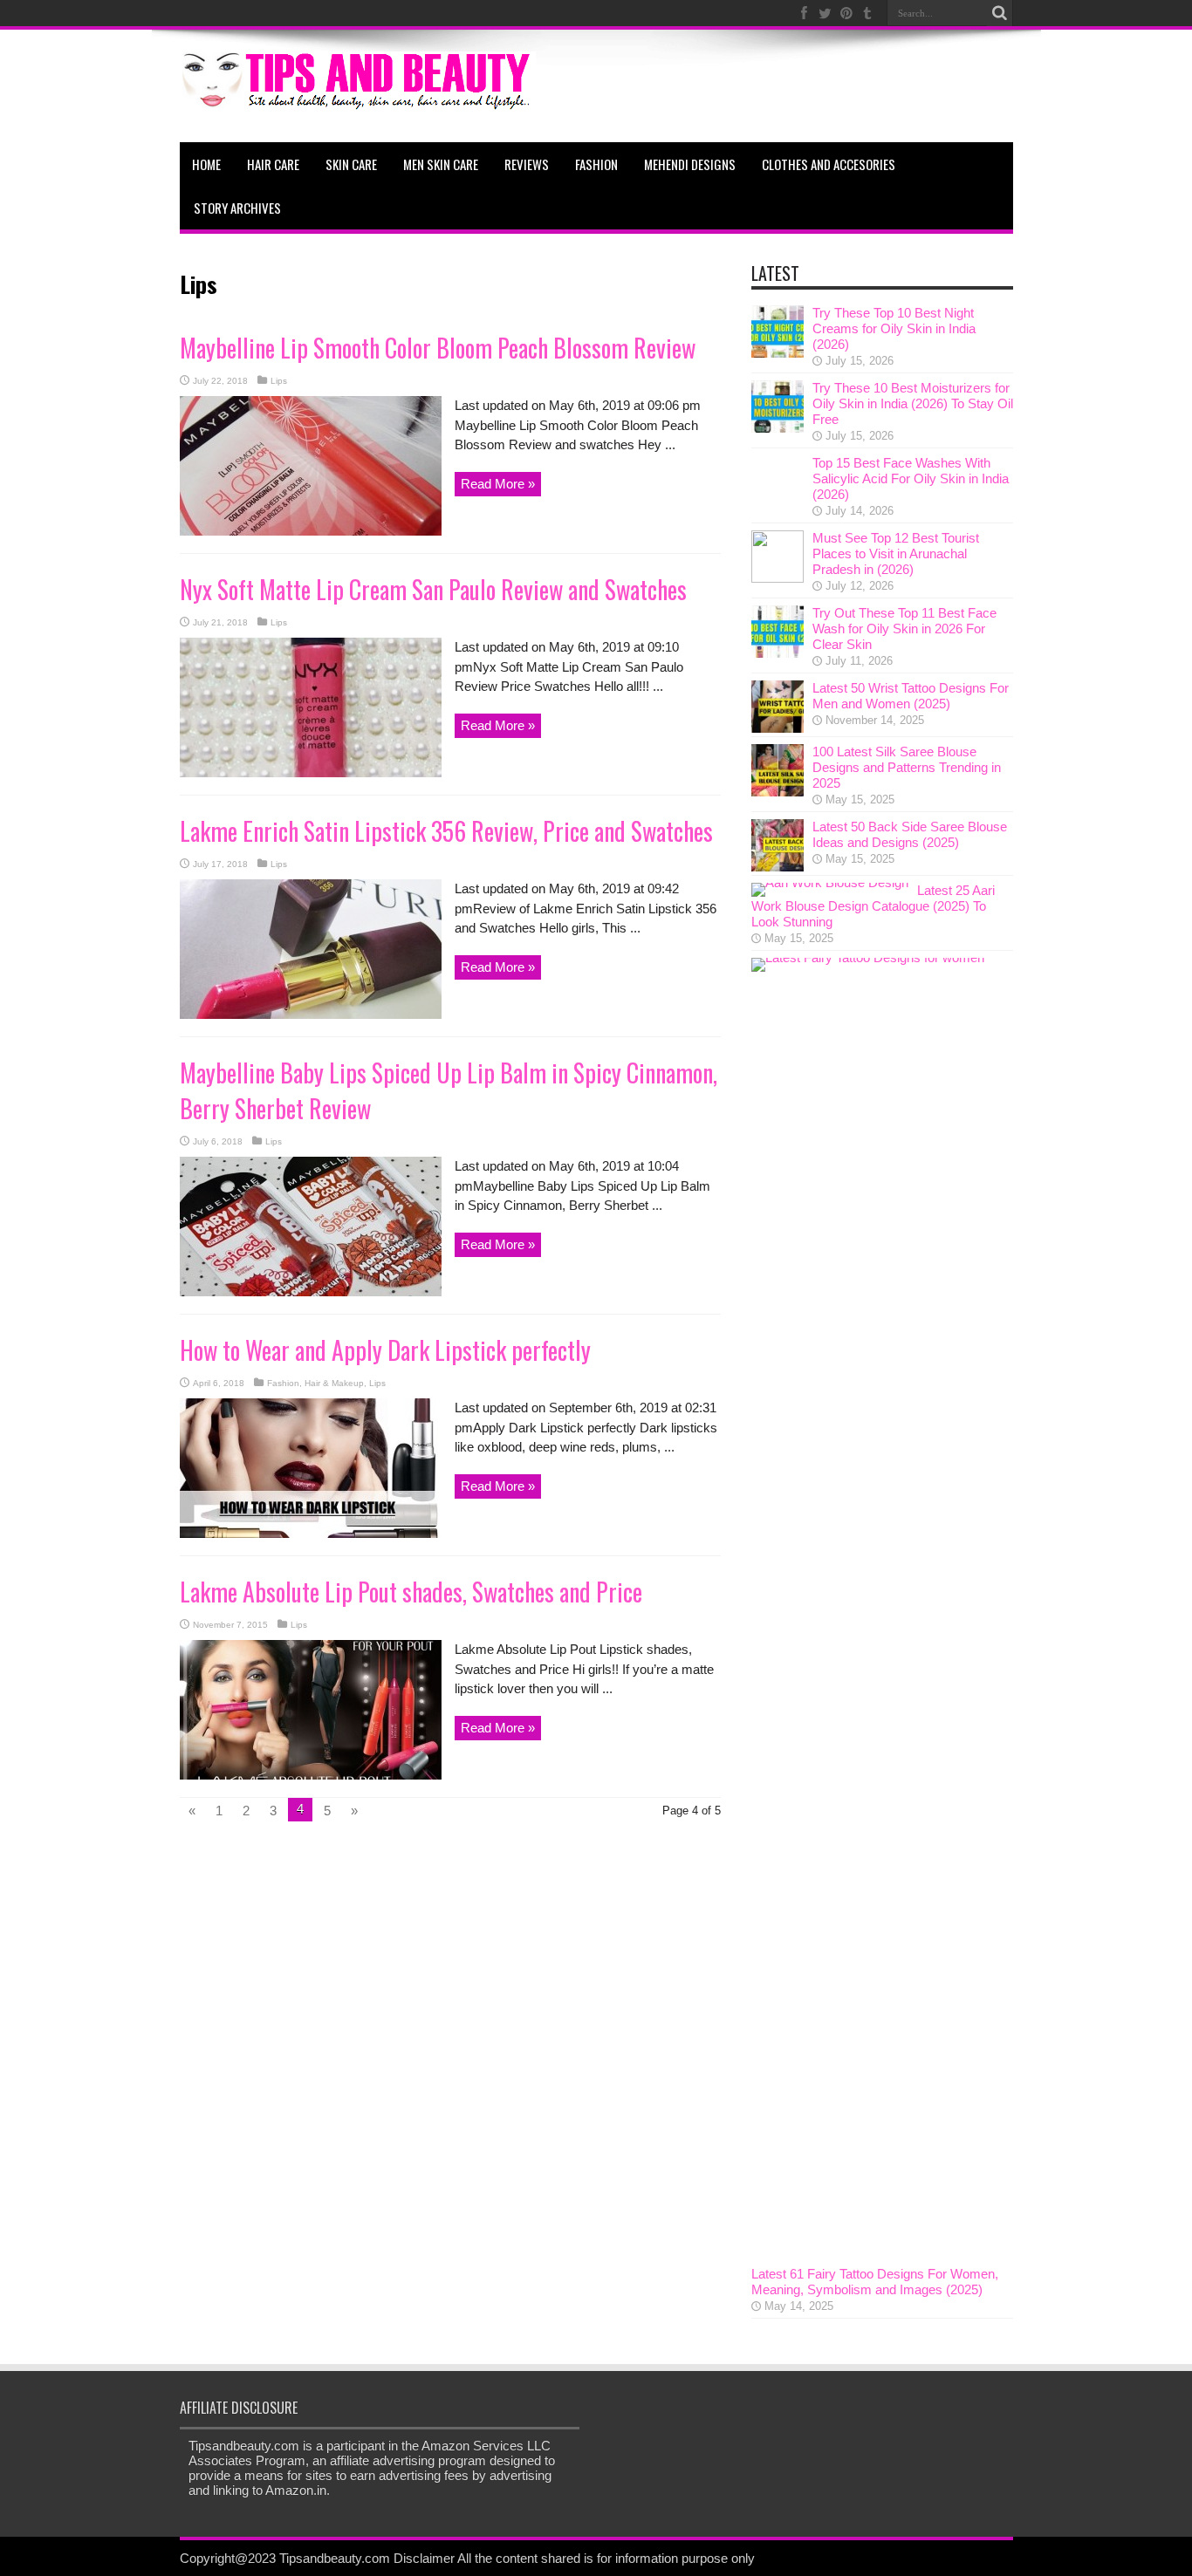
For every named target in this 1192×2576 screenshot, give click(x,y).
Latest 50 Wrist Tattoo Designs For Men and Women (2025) (911, 696)
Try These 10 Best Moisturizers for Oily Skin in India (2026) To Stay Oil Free (913, 403)
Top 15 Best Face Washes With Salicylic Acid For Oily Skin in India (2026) (911, 478)
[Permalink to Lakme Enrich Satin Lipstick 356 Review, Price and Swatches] (311, 1014)
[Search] (1000, 13)
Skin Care (351, 164)
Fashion (596, 164)
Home (206, 164)
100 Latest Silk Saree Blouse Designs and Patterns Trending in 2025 (907, 767)
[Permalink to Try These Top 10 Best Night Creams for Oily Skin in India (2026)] (778, 353)
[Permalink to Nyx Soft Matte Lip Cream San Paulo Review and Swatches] (311, 772)
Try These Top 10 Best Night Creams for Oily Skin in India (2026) (894, 328)
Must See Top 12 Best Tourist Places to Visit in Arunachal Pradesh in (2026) (896, 553)
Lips (279, 381)
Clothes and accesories (829, 164)
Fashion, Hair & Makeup (315, 1383)
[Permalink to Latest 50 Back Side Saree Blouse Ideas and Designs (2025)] (778, 867)
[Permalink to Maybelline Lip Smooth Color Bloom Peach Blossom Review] (311, 531)
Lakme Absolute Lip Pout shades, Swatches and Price (411, 1592)
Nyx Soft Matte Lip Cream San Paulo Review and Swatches (433, 589)
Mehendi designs (690, 164)
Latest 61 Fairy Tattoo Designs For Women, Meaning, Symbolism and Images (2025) (875, 2282)
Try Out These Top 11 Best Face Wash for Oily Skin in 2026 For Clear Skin (904, 629)
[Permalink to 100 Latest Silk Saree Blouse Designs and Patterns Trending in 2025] (778, 792)
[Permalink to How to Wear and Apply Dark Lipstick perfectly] (311, 1533)
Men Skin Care (441, 164)
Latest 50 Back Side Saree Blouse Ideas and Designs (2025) (910, 834)
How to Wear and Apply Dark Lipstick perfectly (385, 1350)
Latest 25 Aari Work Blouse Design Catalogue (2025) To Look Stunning (873, 906)
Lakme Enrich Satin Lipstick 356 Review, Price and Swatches (446, 831)
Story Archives (237, 208)
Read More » (498, 484)
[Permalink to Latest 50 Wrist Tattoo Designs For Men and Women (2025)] (778, 728)
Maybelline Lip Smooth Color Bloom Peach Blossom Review (438, 348)
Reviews (527, 164)
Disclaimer (424, 2558)
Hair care (273, 164)
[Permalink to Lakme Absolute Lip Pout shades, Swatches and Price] (311, 1775)
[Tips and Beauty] (358, 99)
